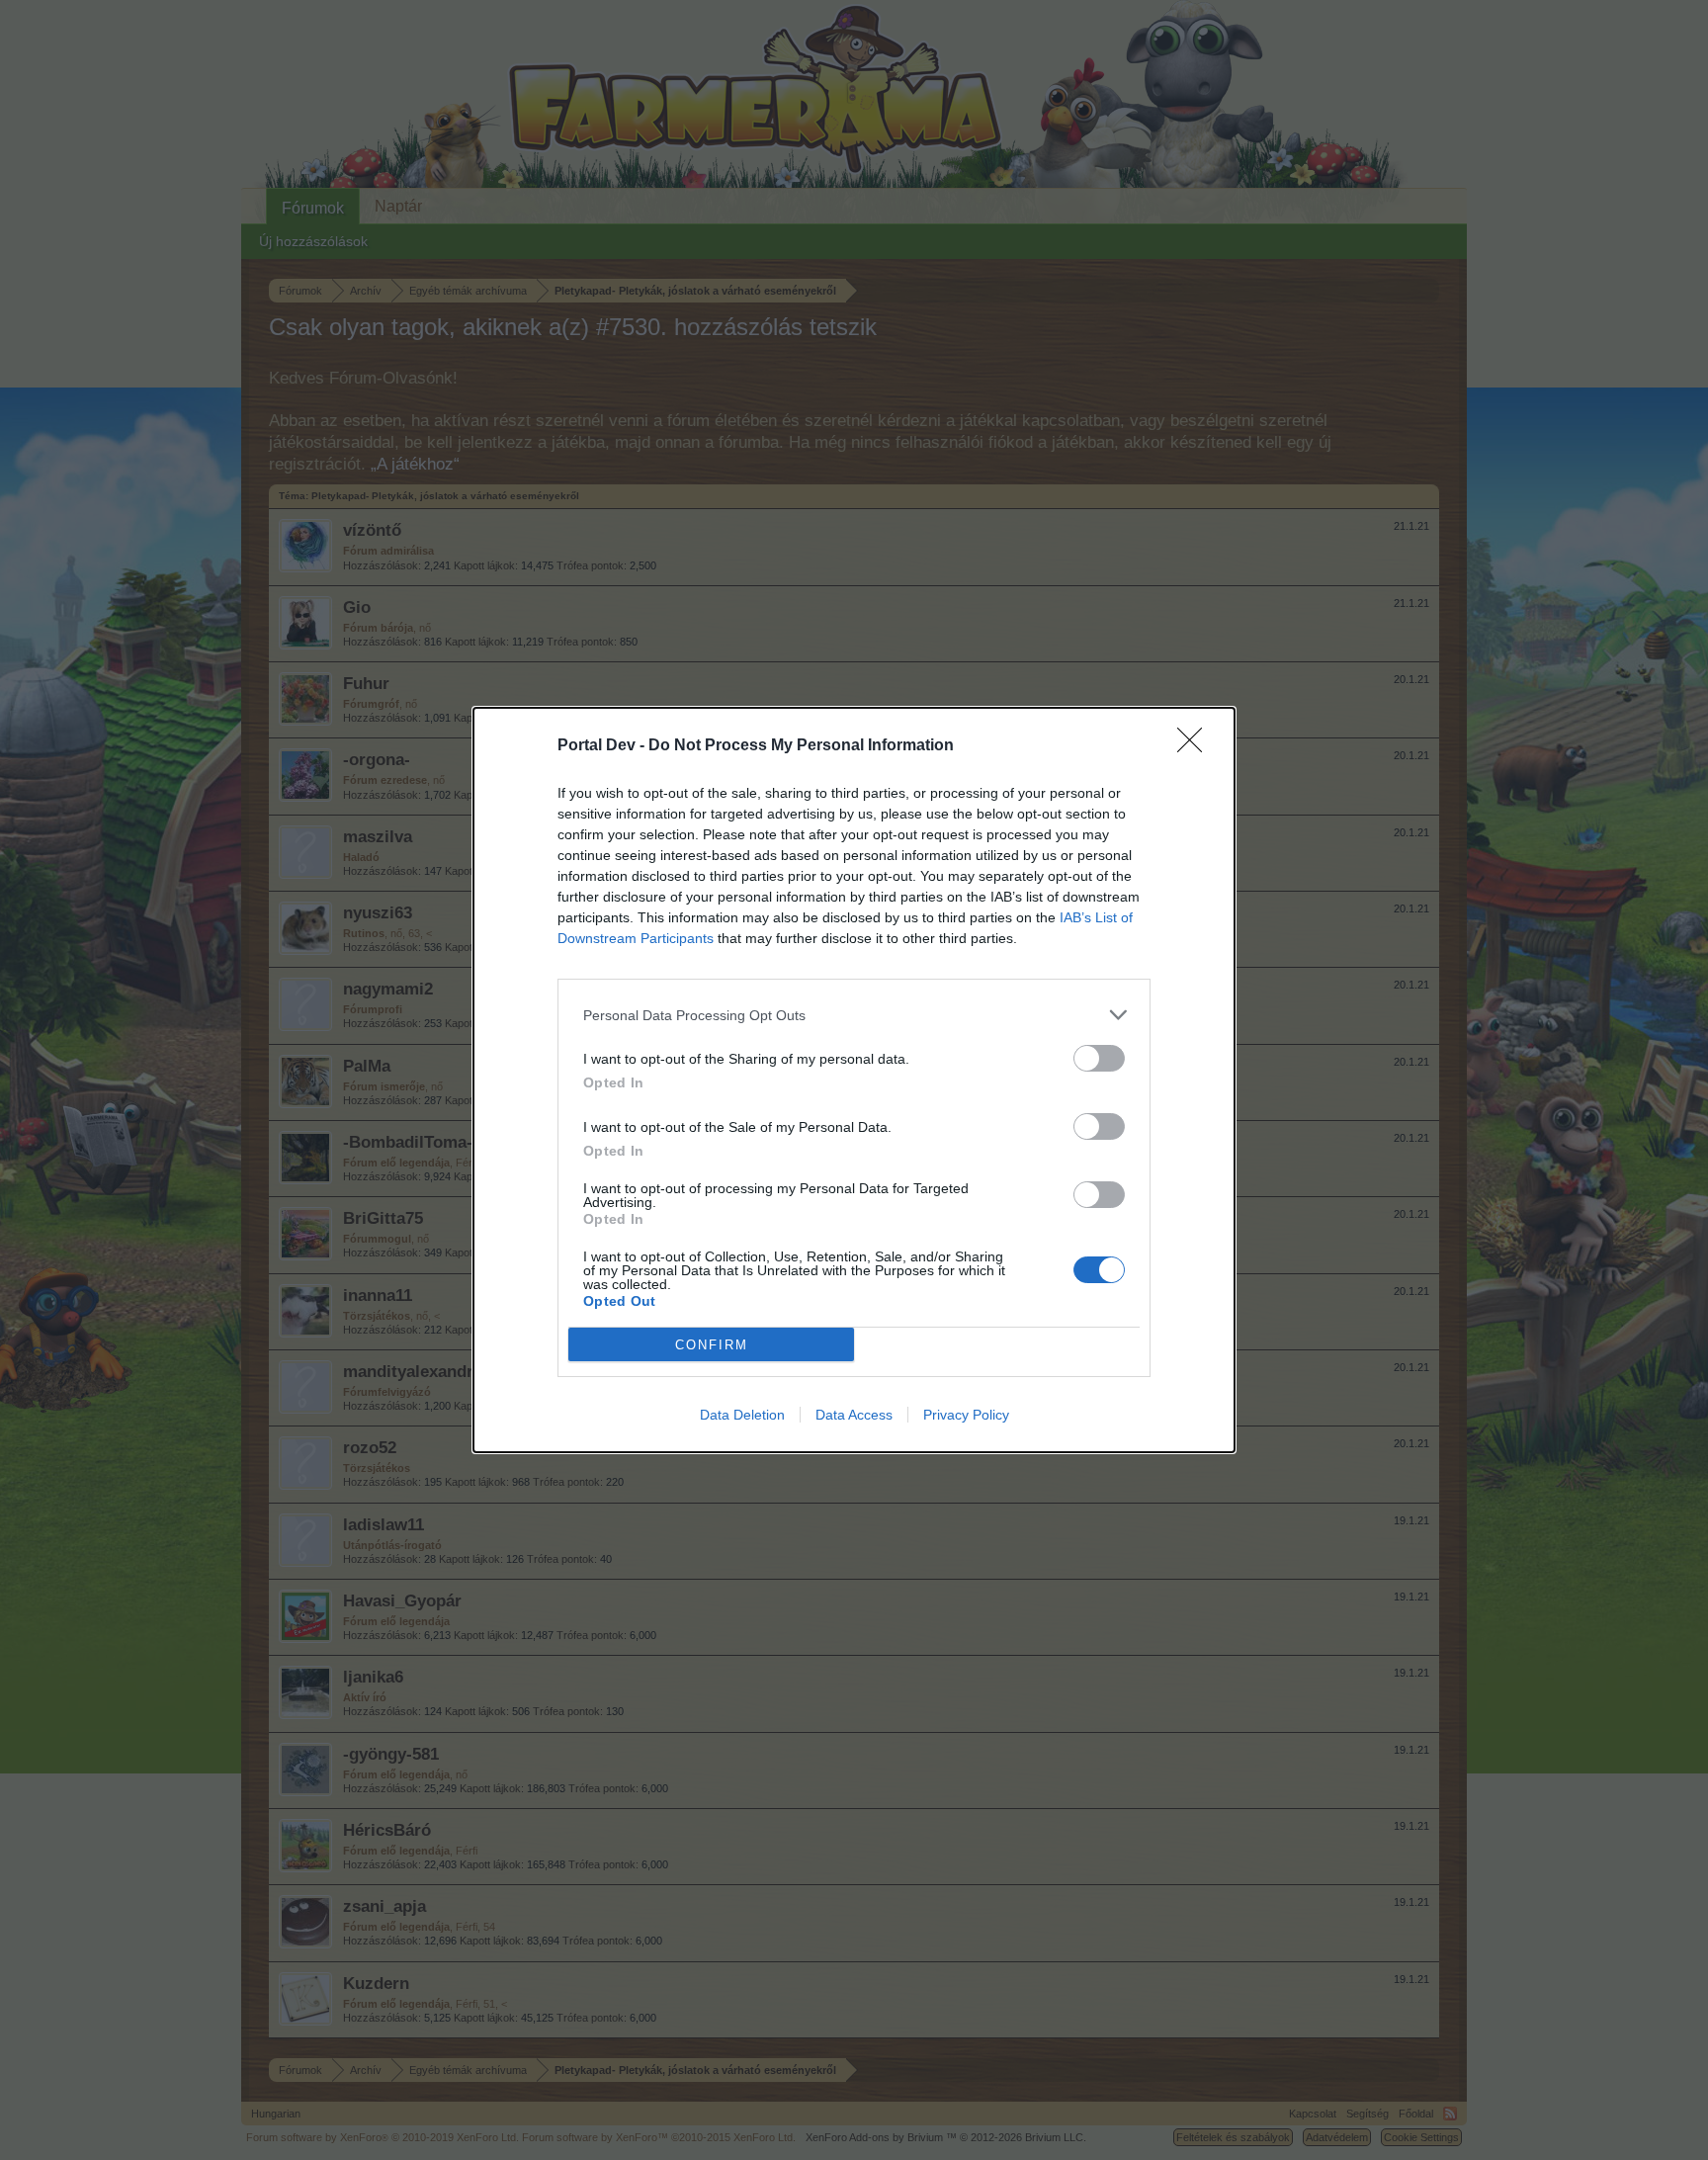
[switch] (1099, 1058)
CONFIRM (712, 1345)
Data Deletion (742, 1415)
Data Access (854, 1415)
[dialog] (854, 1080)
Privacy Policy (966, 1415)
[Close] (1196, 746)
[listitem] (854, 1015)
